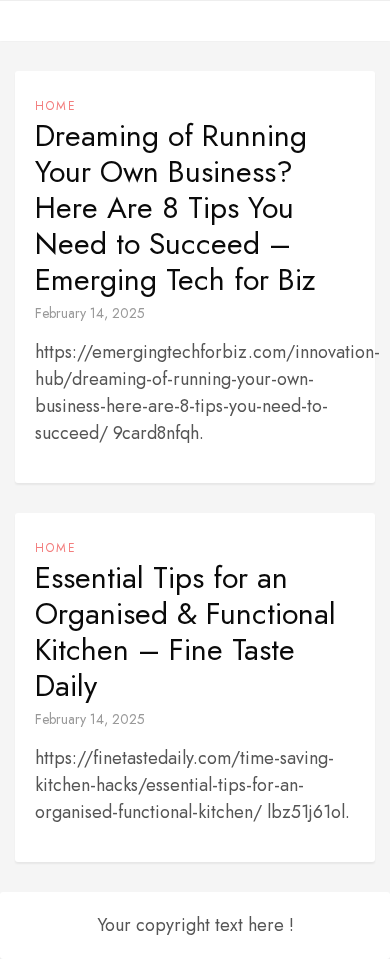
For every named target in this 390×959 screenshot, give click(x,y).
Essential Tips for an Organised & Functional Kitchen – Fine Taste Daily (185, 632)
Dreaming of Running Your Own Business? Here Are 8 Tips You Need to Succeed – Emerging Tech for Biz (175, 208)
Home (56, 106)
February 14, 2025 (90, 313)
